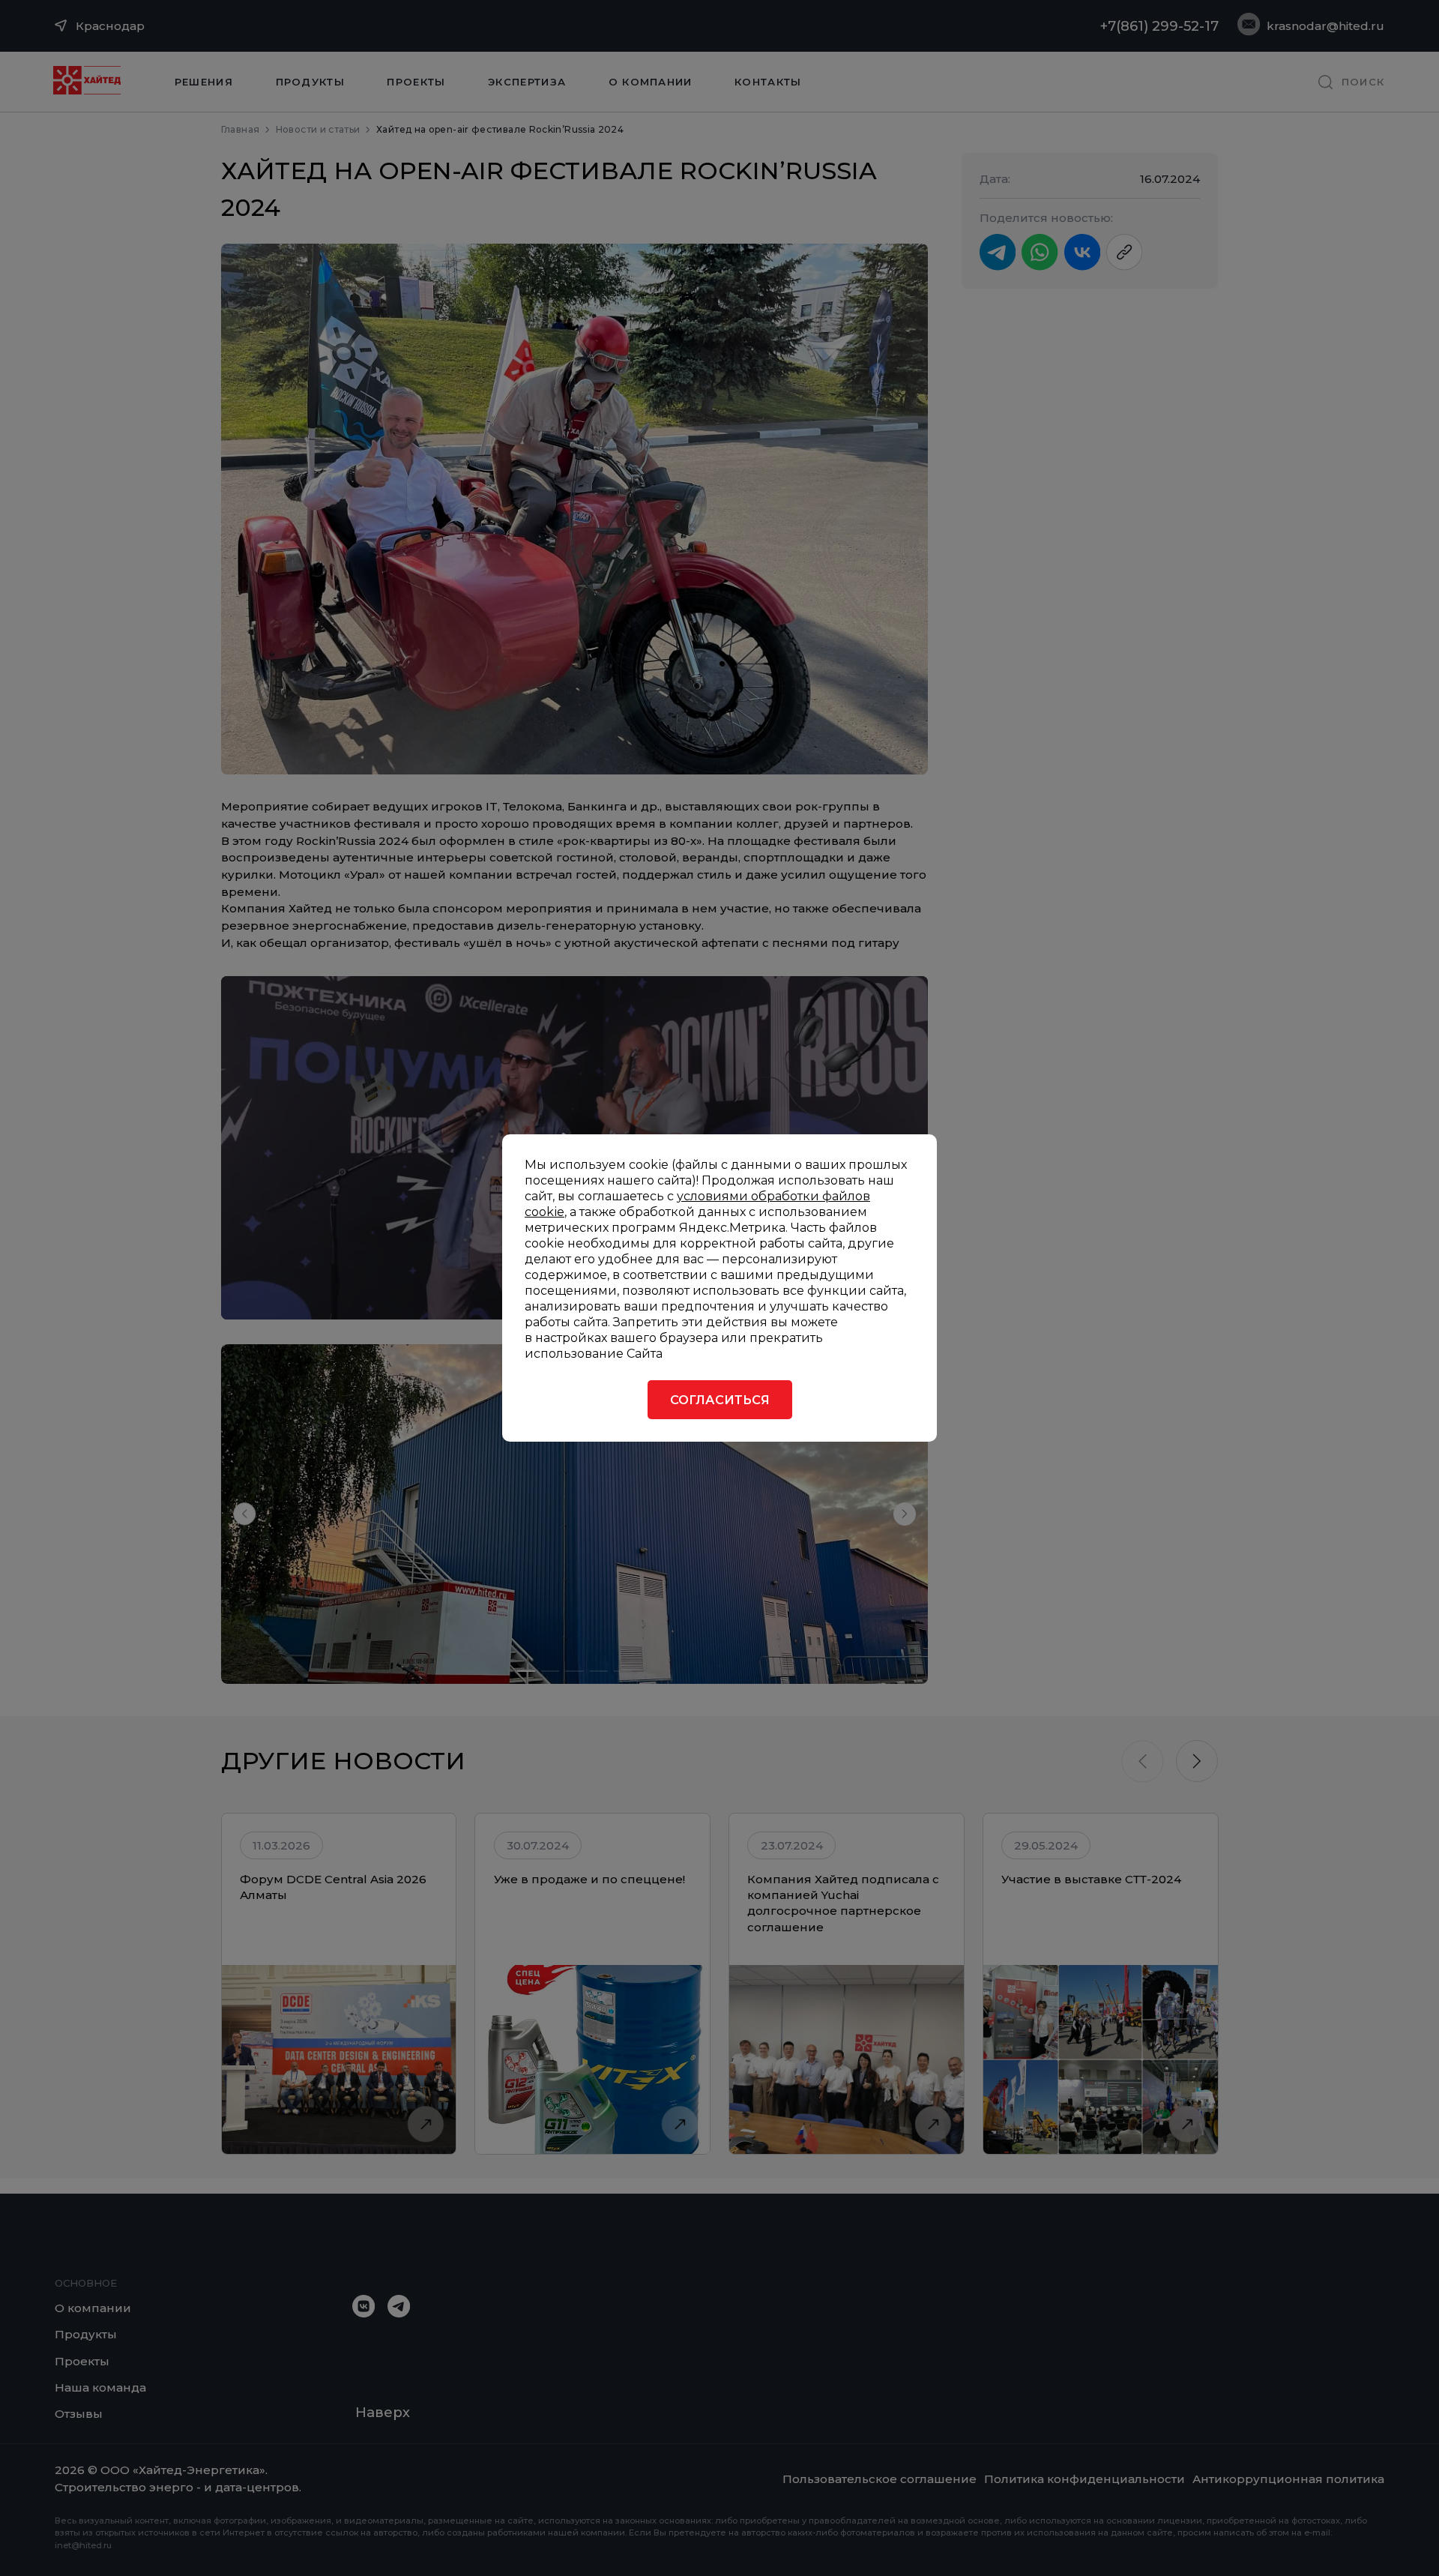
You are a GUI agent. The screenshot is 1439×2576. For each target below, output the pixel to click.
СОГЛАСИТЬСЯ (720, 1400)
